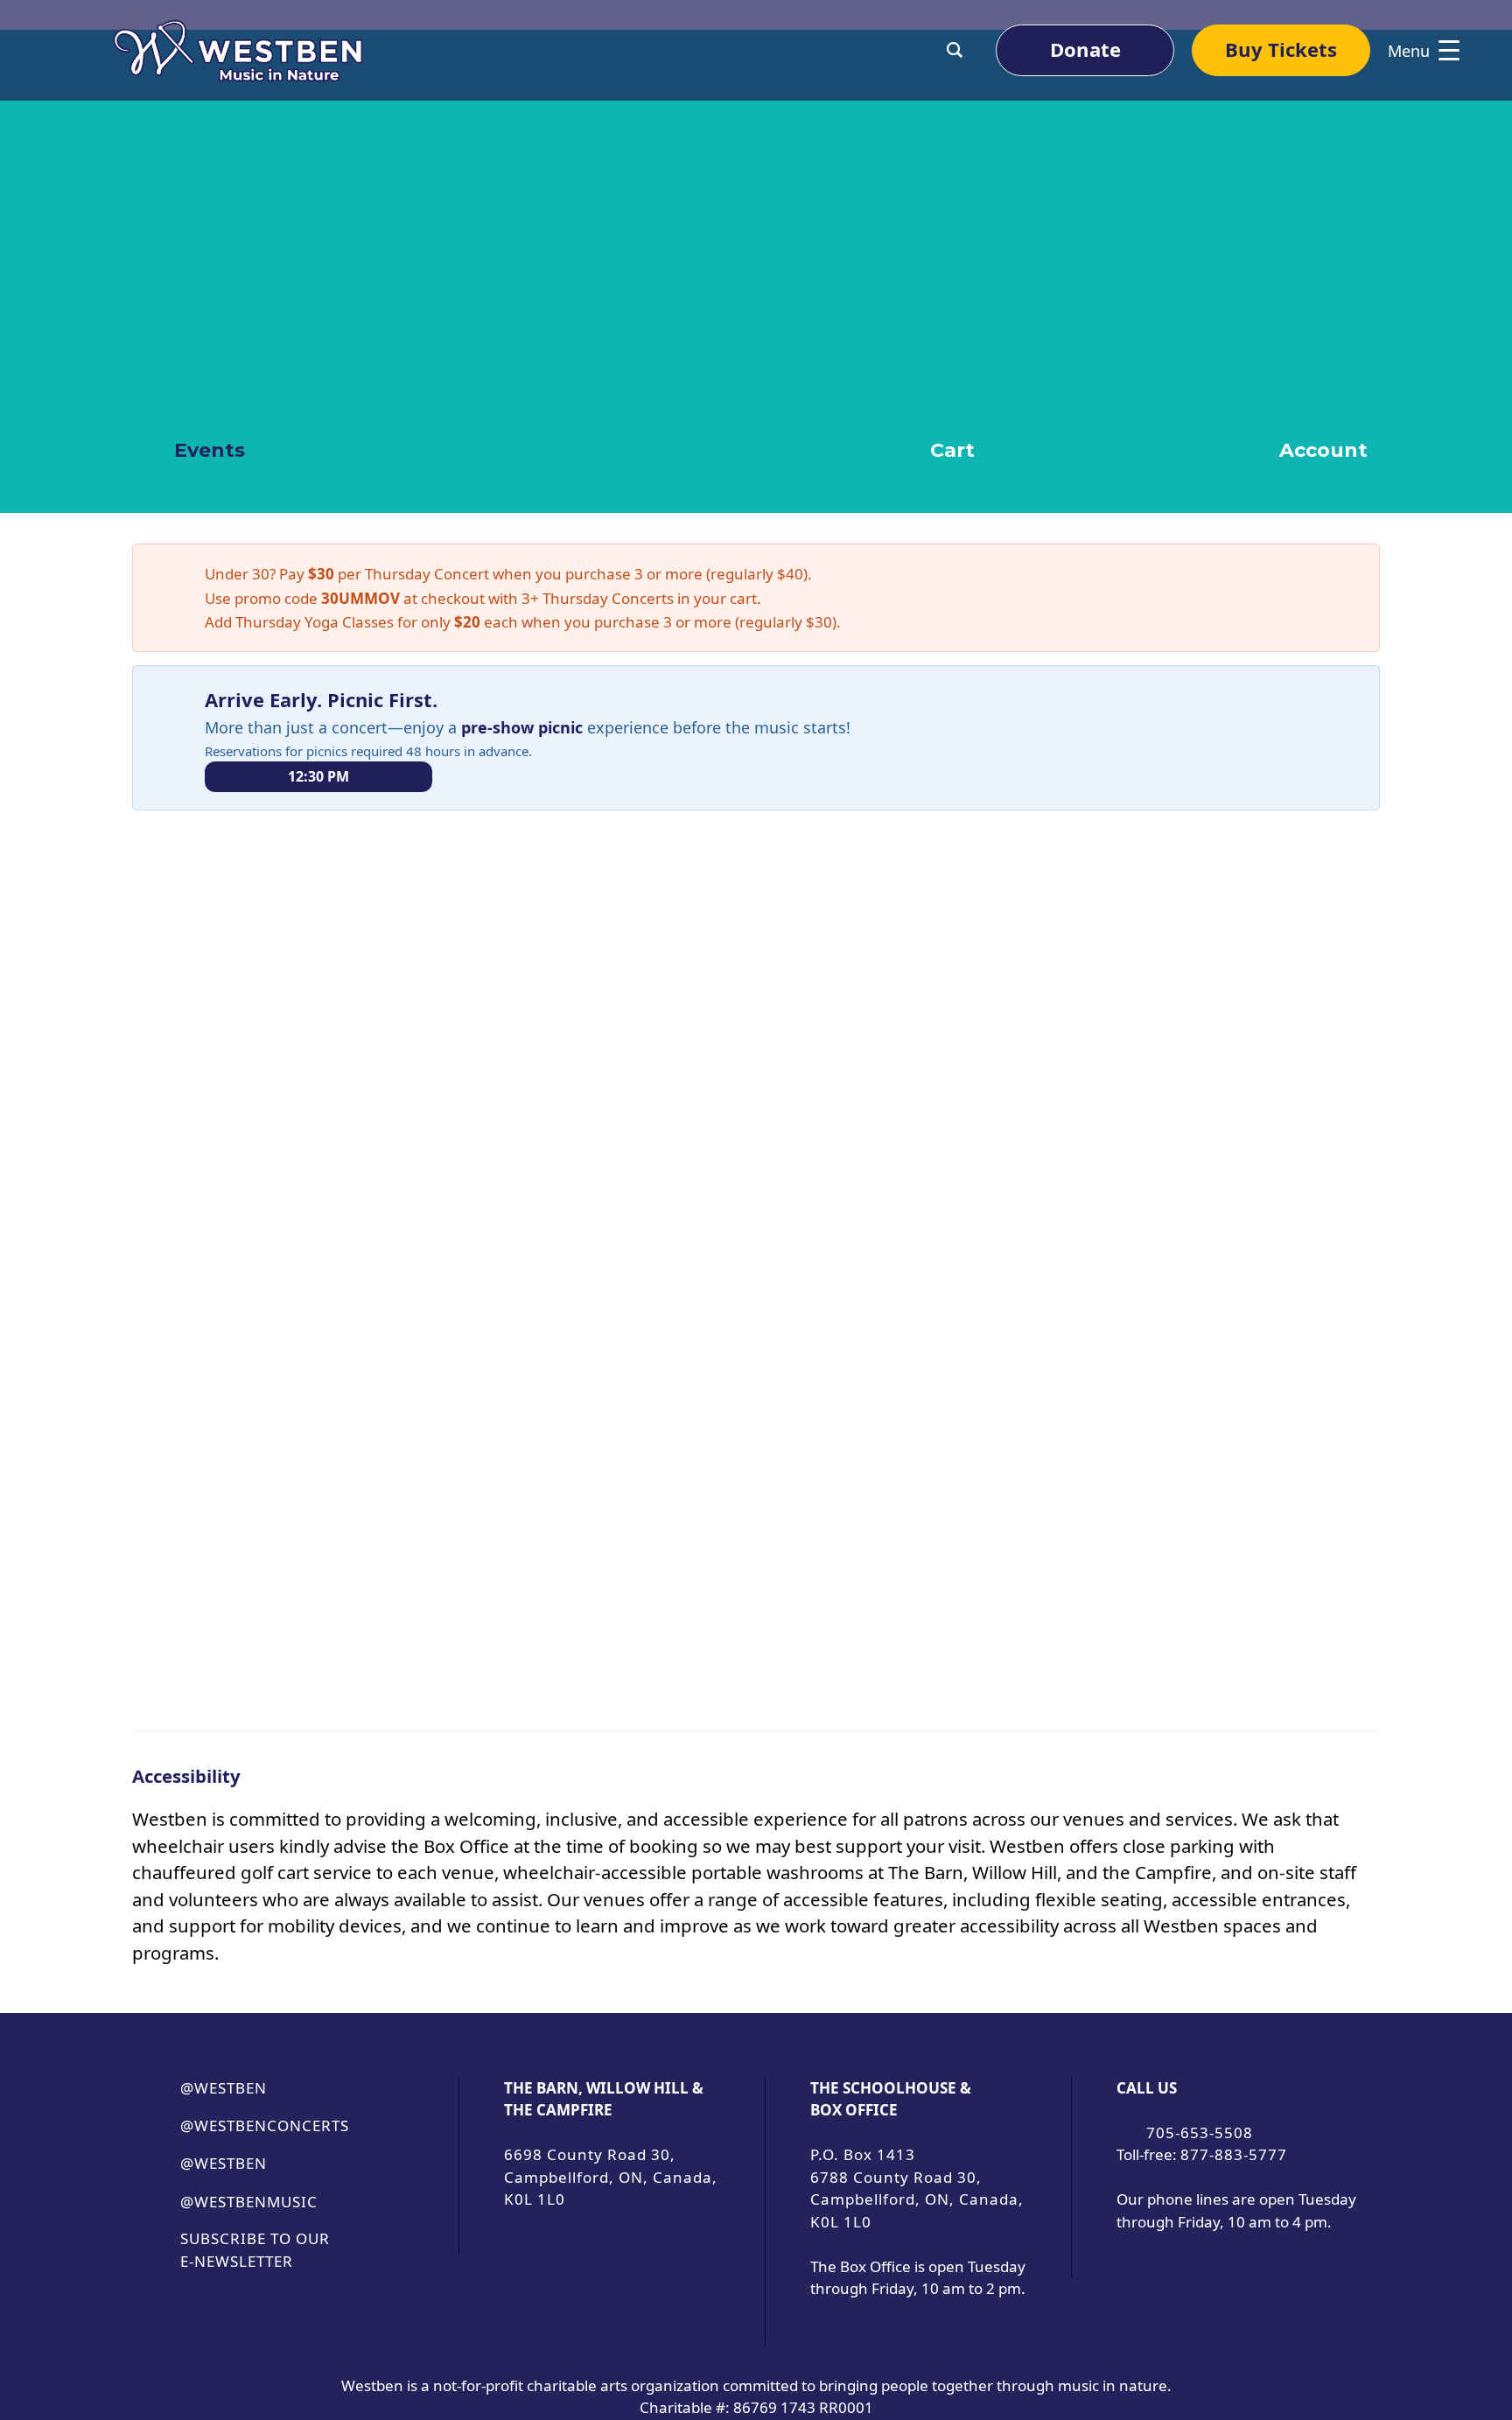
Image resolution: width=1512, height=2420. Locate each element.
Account (1321, 450)
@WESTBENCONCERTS (265, 2125)
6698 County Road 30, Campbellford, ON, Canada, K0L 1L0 (611, 2177)
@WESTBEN (224, 2088)
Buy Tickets (1281, 49)
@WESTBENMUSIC (249, 2202)
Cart (950, 450)
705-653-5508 (1200, 2132)
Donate (1085, 49)
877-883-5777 (1234, 2154)
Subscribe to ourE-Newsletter (255, 2250)
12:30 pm (318, 776)
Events (207, 450)
